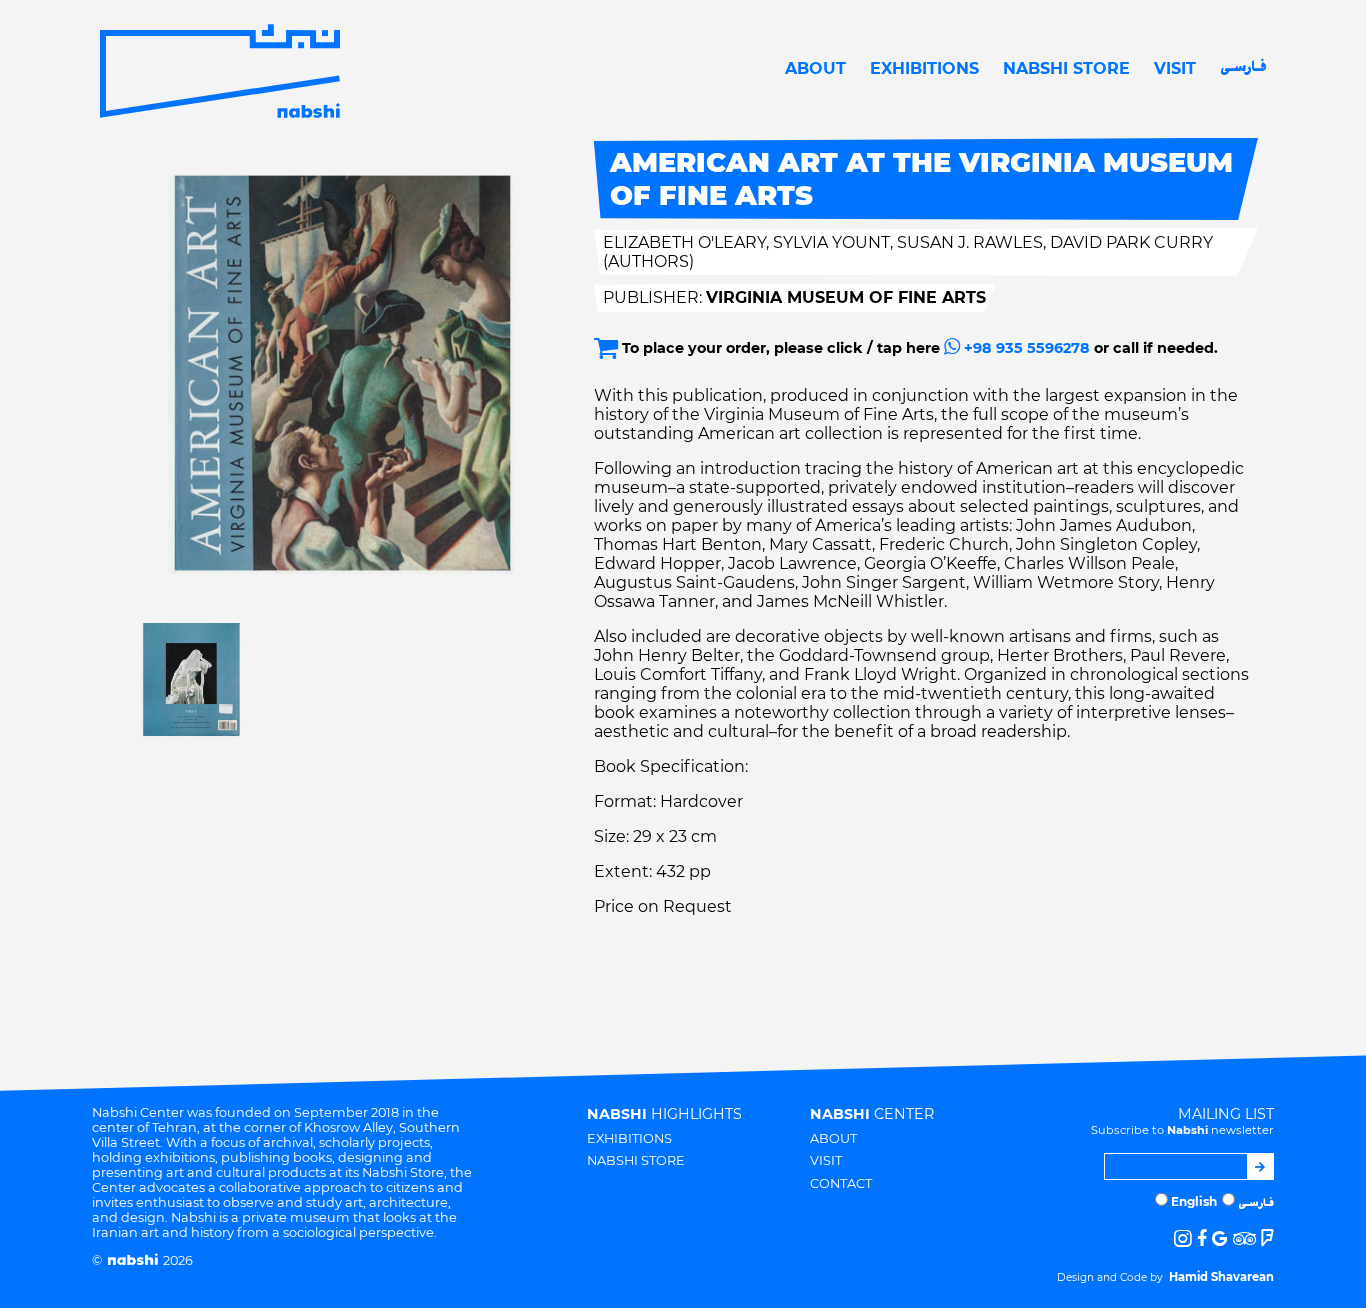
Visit (1175, 68)
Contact (841, 1183)
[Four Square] (1267, 1238)
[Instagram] (1183, 1238)
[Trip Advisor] (1244, 1238)
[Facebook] (1202, 1238)
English (1194, 1201)
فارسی (1243, 68)
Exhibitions (924, 68)
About (815, 68)
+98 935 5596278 (1025, 348)
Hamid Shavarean (1221, 1277)
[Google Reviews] (1219, 1238)
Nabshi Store (1066, 68)
